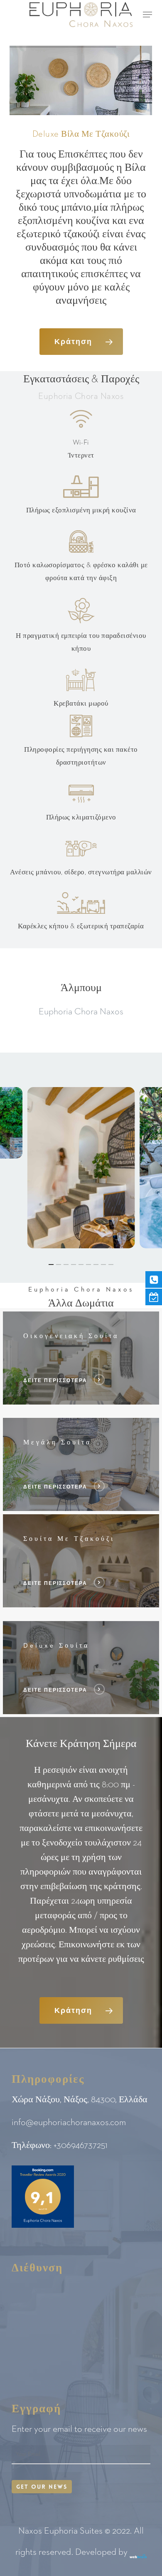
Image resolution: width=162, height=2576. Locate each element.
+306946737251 (81, 2145)
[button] (147, 15)
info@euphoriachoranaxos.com (69, 2123)
